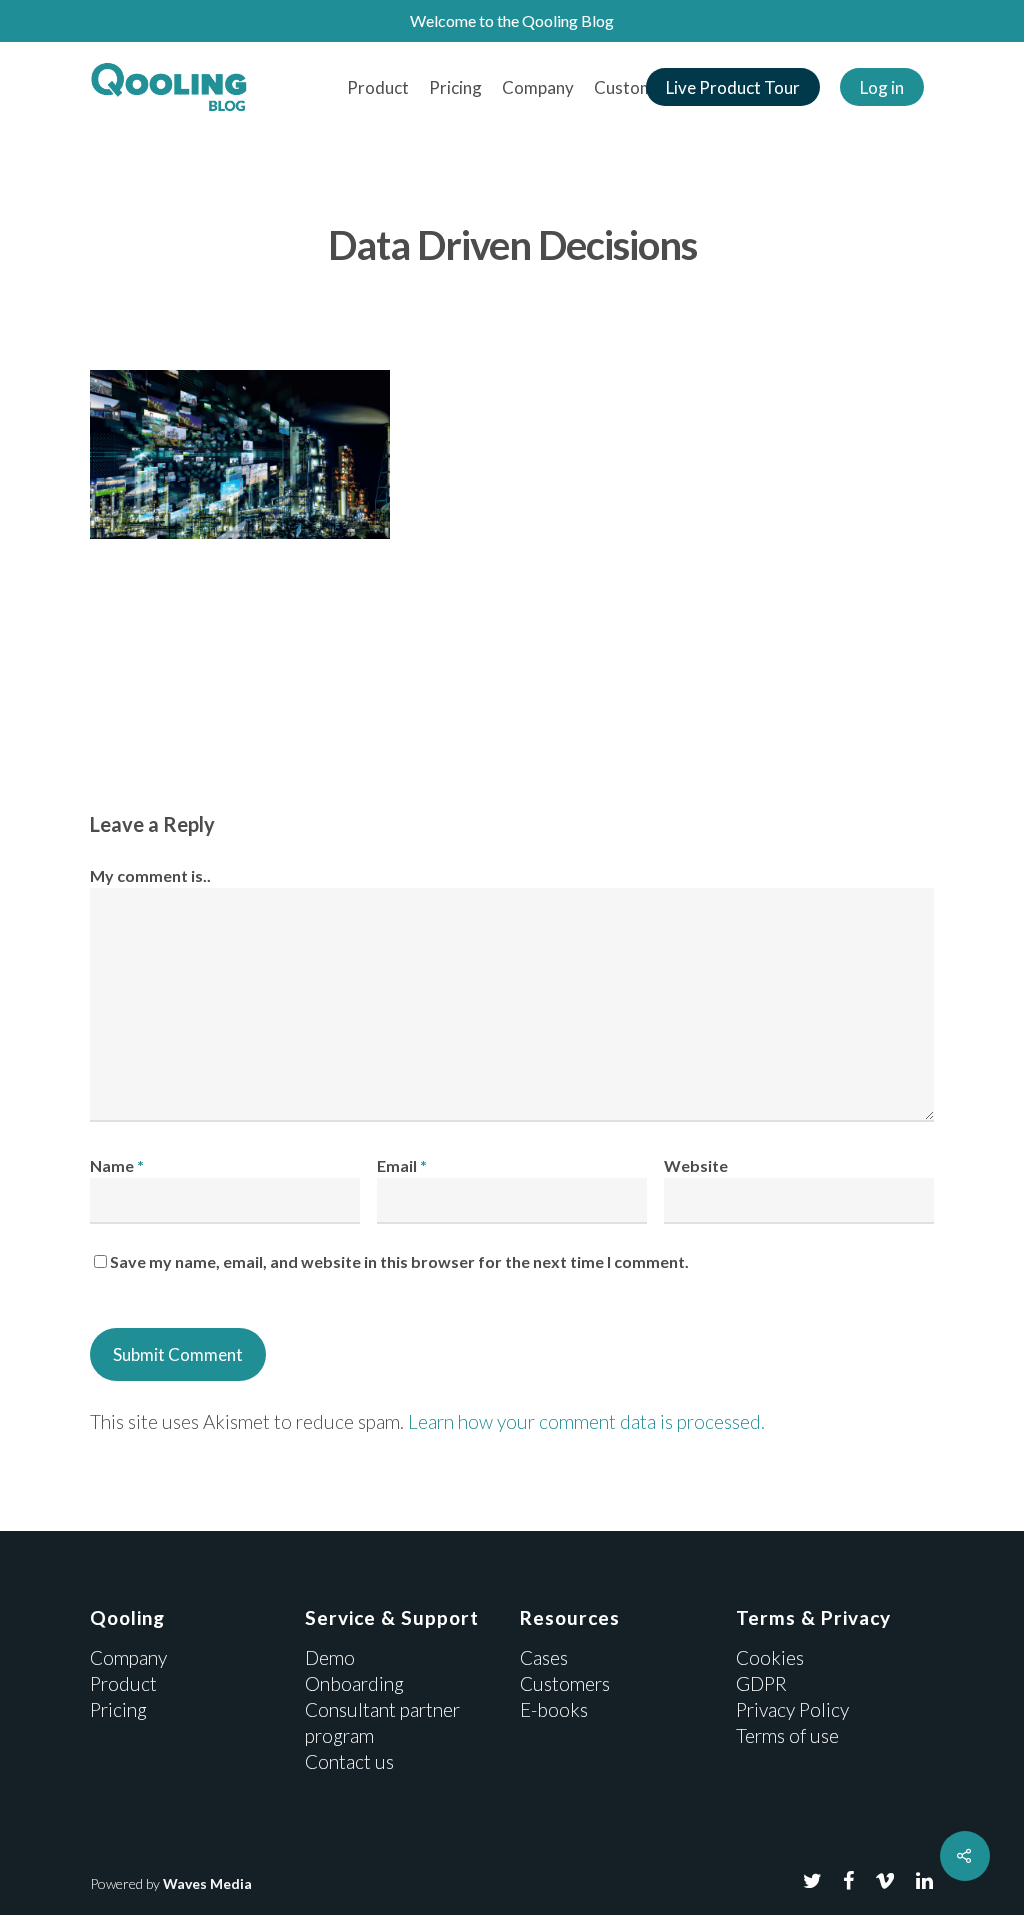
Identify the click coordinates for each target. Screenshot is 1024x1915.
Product (378, 87)
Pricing (455, 87)
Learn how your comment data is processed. (586, 1421)
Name (117, 1165)
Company (538, 87)
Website (696, 1165)
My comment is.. (150, 875)
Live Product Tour (733, 87)
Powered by (171, 1883)
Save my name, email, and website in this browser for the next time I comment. (399, 1261)
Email (402, 1165)
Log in (882, 87)
